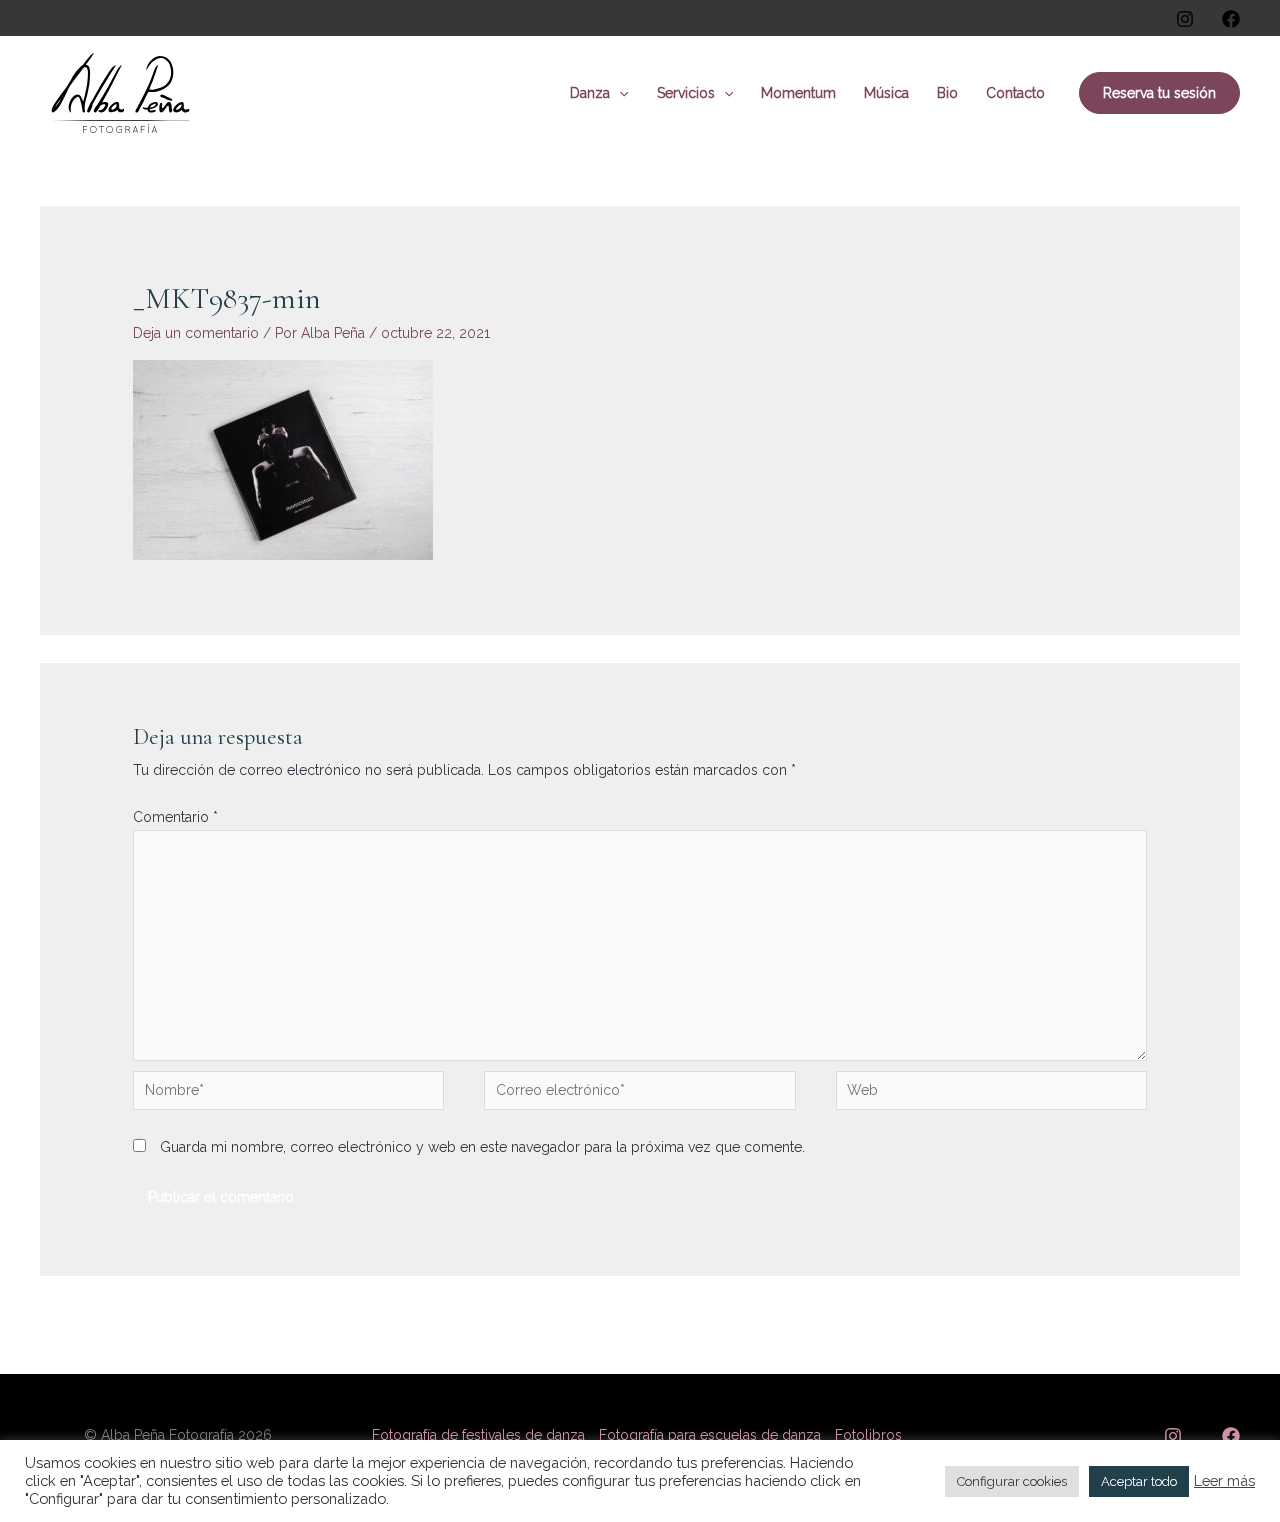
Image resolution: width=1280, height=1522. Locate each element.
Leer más (1224, 1480)
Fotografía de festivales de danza (478, 1435)
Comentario (175, 817)
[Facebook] (1231, 19)
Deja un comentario (196, 333)
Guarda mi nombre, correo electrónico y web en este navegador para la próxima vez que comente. (482, 1147)
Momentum (798, 93)
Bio (947, 93)
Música (886, 93)
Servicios (686, 93)
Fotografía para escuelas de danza (710, 1435)
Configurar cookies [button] (1012, 1481)
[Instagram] (1185, 19)
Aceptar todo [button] (1139, 1481)
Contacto (1015, 93)
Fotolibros (868, 1435)
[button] (619, 93)
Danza (590, 93)
